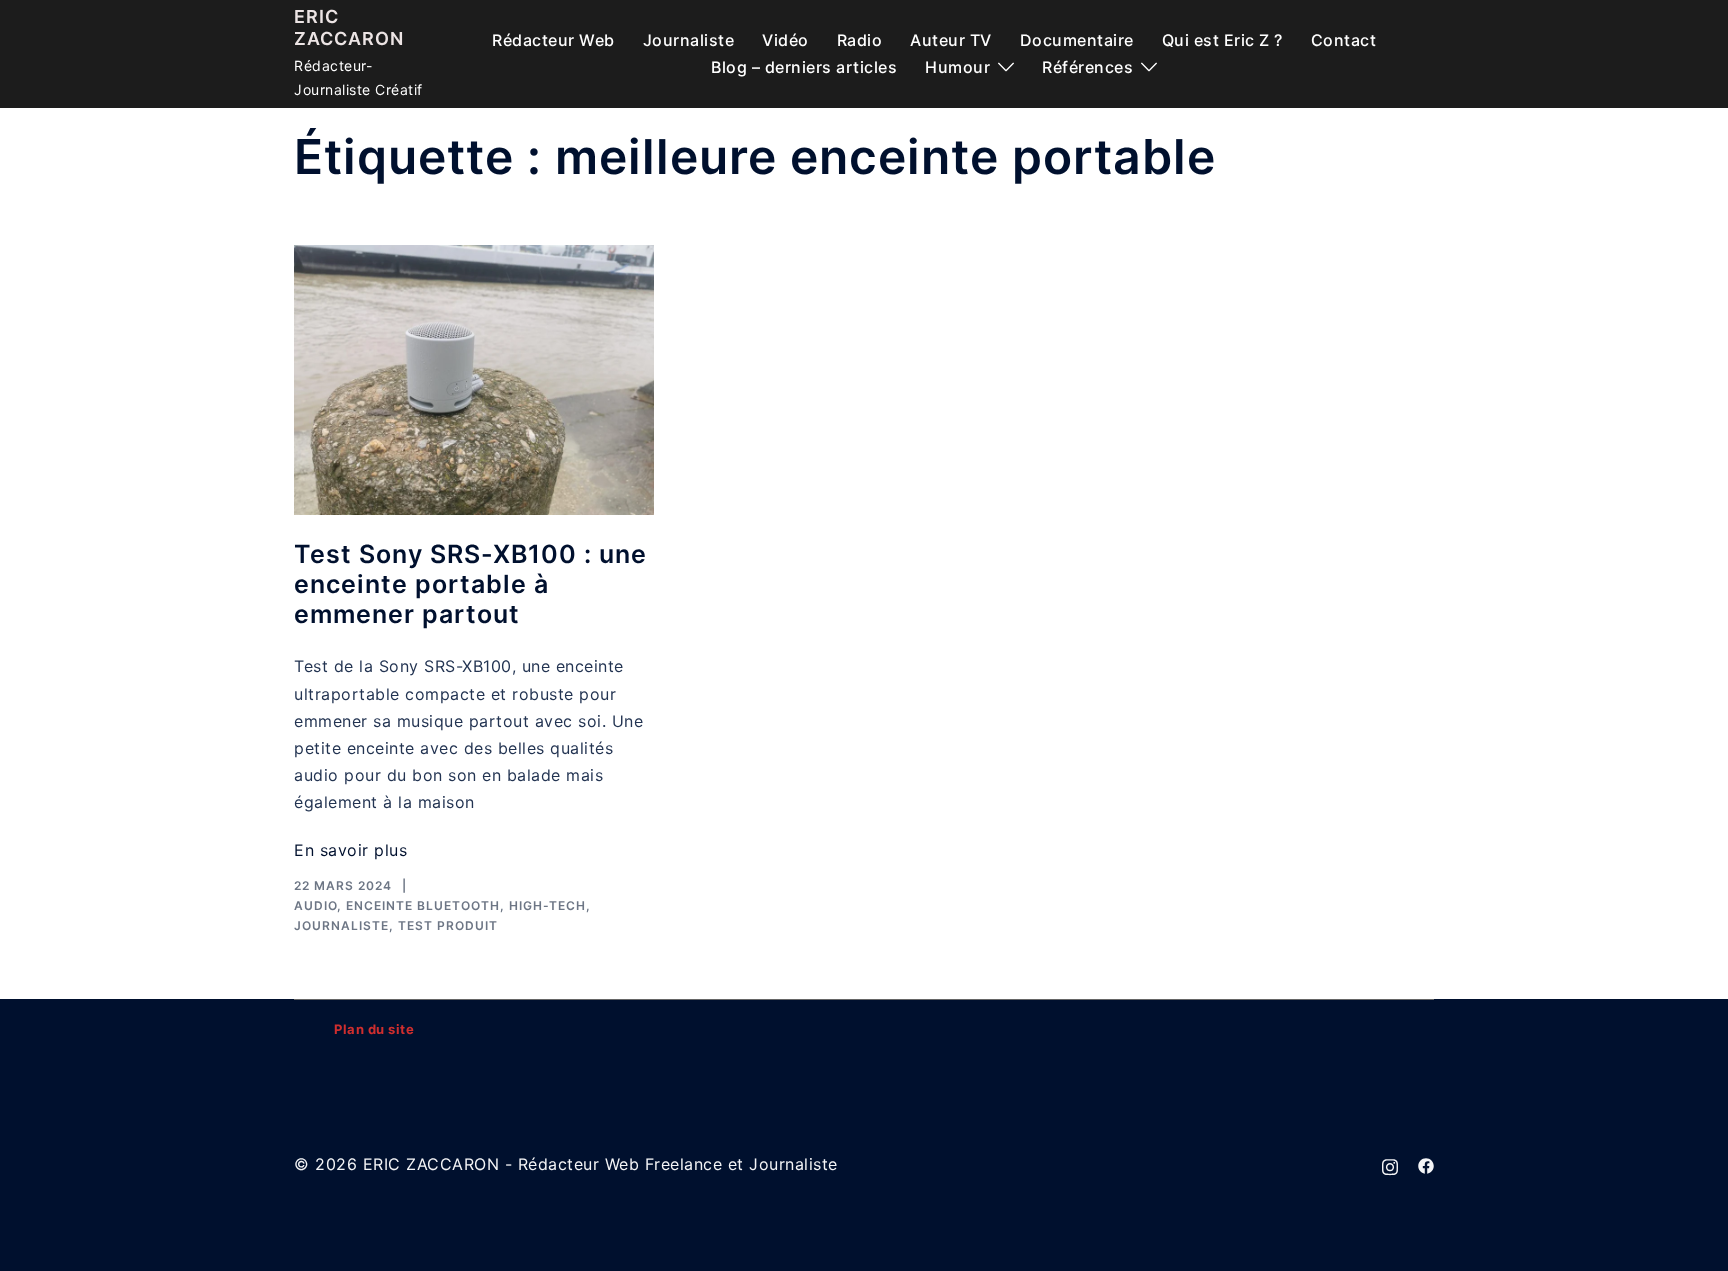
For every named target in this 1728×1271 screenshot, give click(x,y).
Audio (315, 905)
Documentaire (1077, 40)
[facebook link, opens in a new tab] (1426, 1164)
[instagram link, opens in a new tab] (1390, 1164)
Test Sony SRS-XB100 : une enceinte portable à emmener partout (470, 584)
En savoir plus (350, 850)
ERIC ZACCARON (349, 27)
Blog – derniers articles (804, 67)
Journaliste (689, 40)
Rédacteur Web (553, 40)
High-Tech (547, 905)
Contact (1344, 40)
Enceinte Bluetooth (423, 905)
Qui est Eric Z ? (1222, 40)
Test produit (448, 925)
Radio (860, 40)
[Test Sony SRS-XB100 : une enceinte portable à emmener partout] (474, 380)
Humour (957, 67)
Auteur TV (951, 40)
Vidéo (785, 40)
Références (1087, 67)
